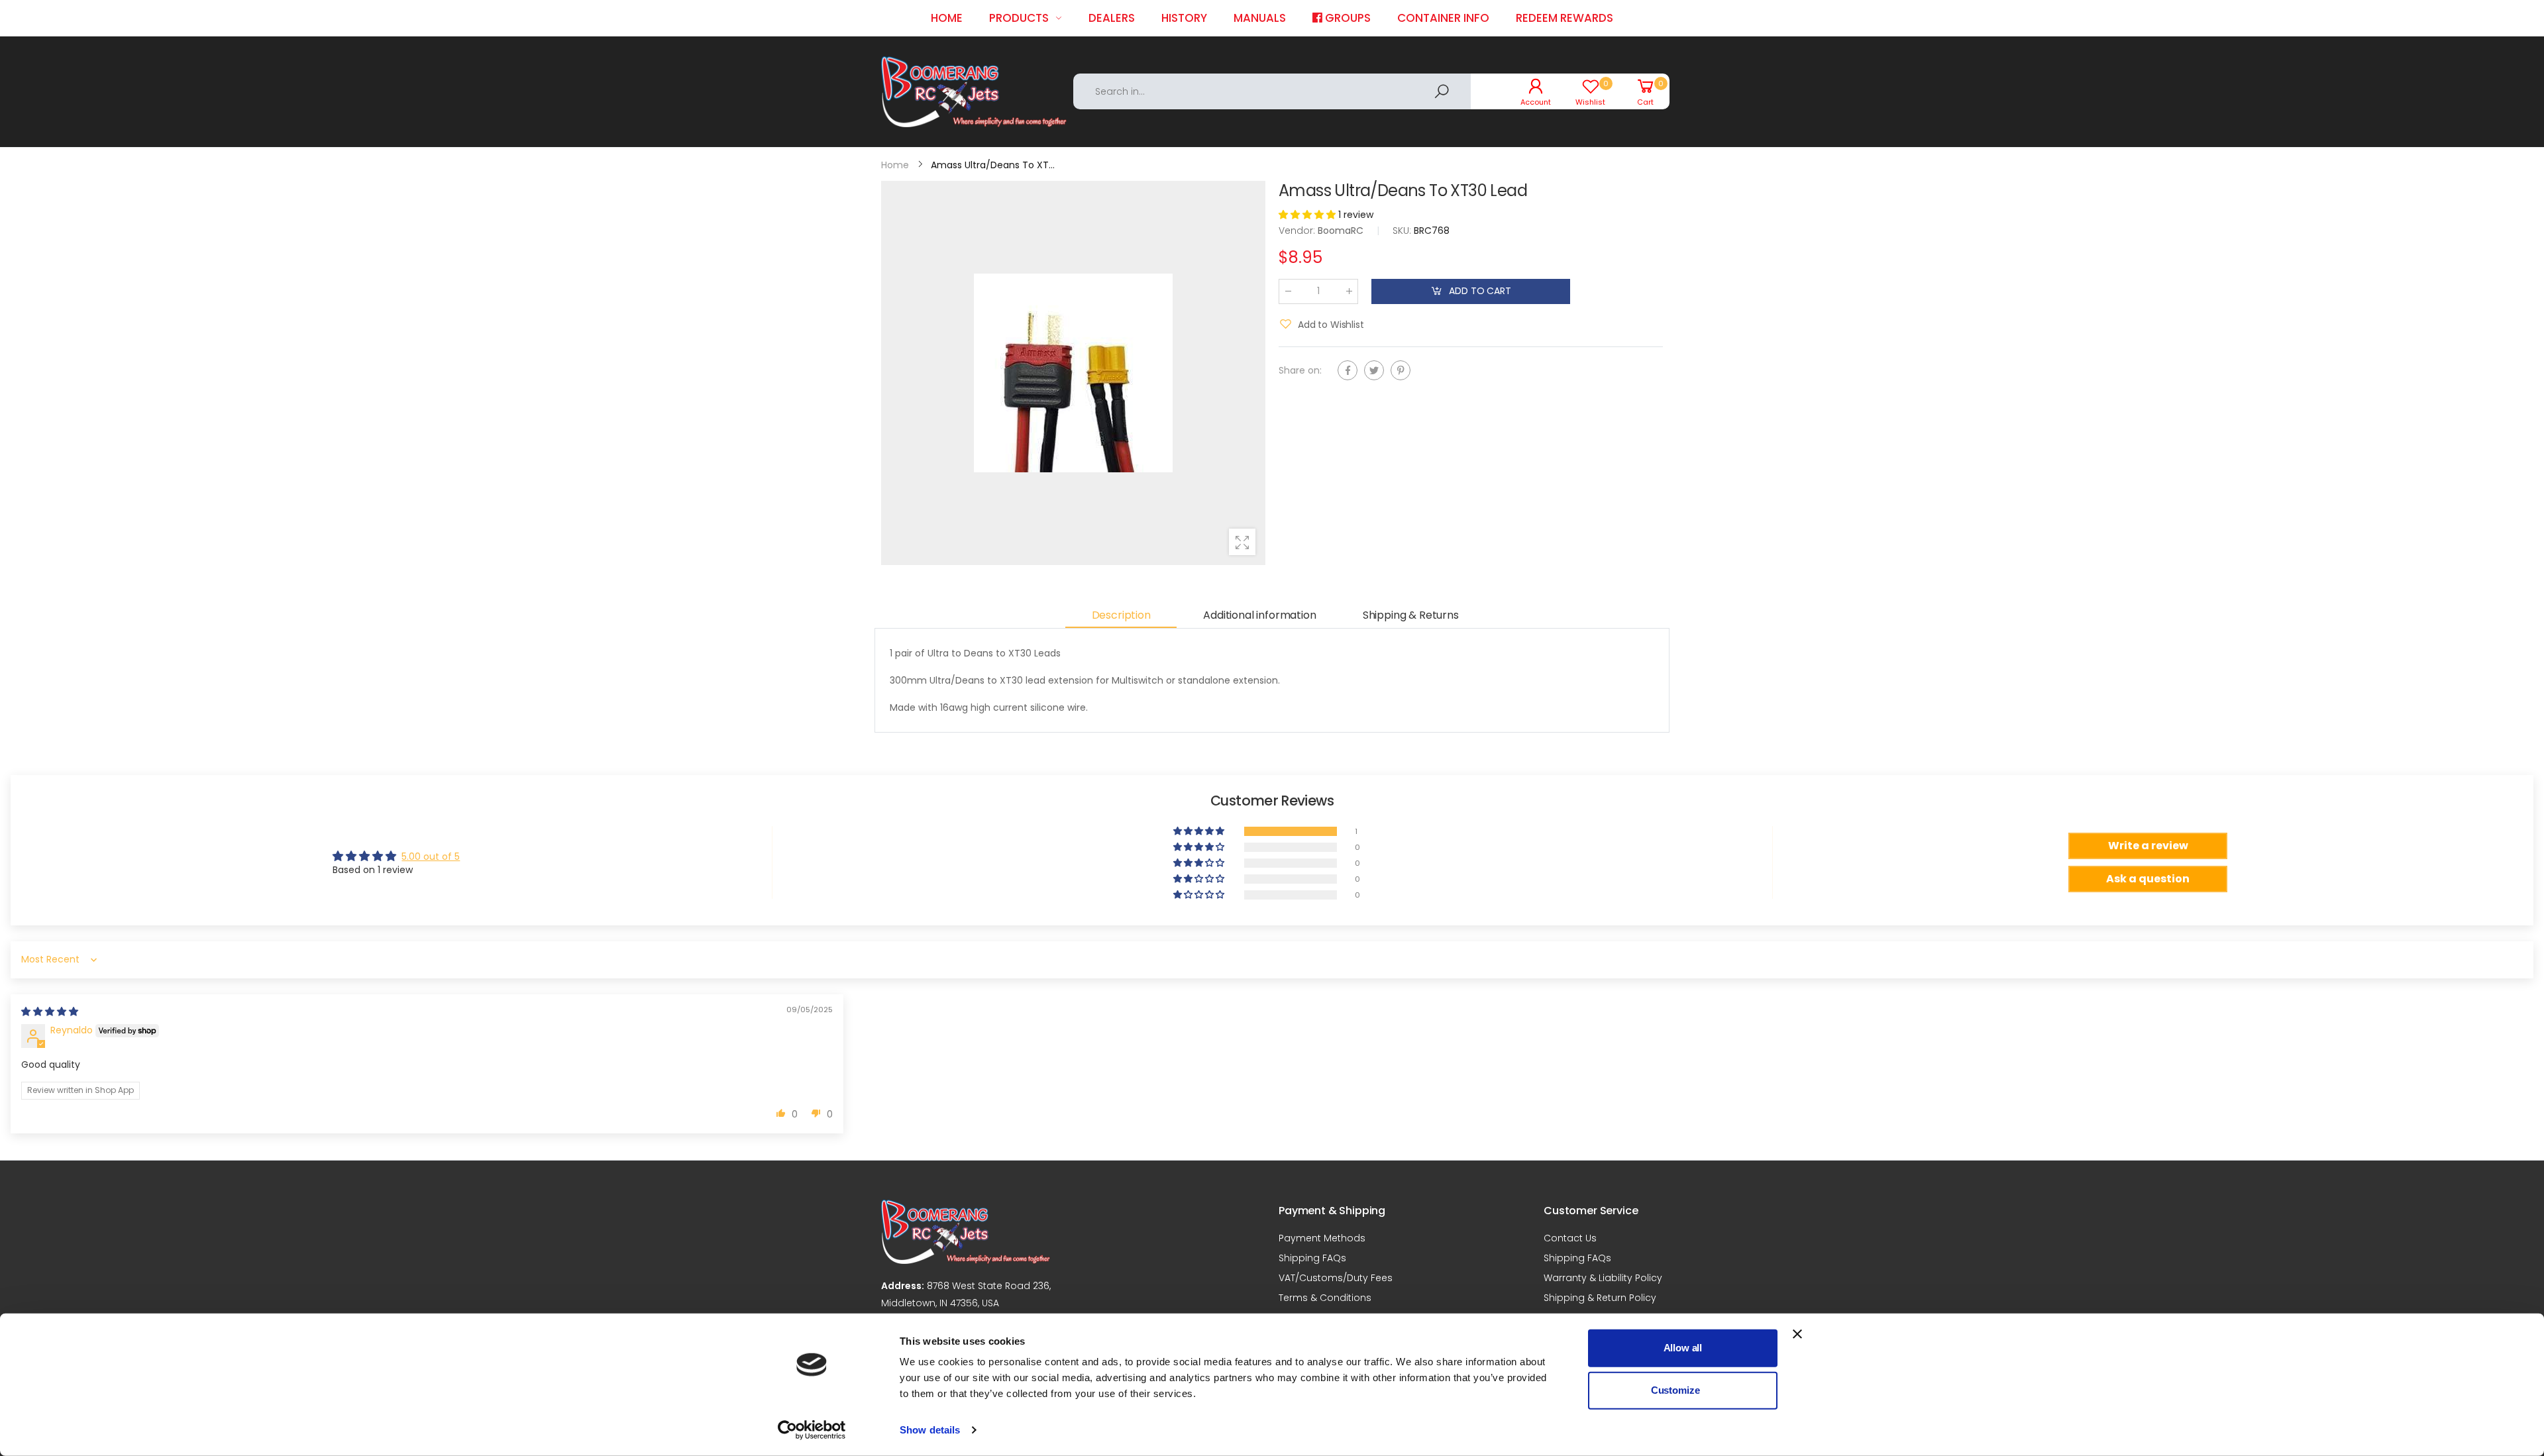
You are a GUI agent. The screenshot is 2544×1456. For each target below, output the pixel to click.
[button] (1308, 215)
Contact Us (1570, 1238)
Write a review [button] (2148, 846)
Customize (1675, 1390)
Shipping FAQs (1312, 1258)
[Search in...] (1442, 91)
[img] (50, 1012)
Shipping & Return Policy (1600, 1298)
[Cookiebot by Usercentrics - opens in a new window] (812, 1430)
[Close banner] (1797, 1334)
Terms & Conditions (1325, 1298)
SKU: (1403, 230)
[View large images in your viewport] (1242, 542)
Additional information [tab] (1259, 615)
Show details (930, 1430)
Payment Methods (1322, 1238)
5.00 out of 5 (431, 857)
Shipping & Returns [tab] (1411, 615)
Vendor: (1298, 230)
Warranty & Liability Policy (1603, 1278)
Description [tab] (1121, 615)
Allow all (1683, 1348)
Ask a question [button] (2148, 879)
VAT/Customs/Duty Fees (1336, 1278)
